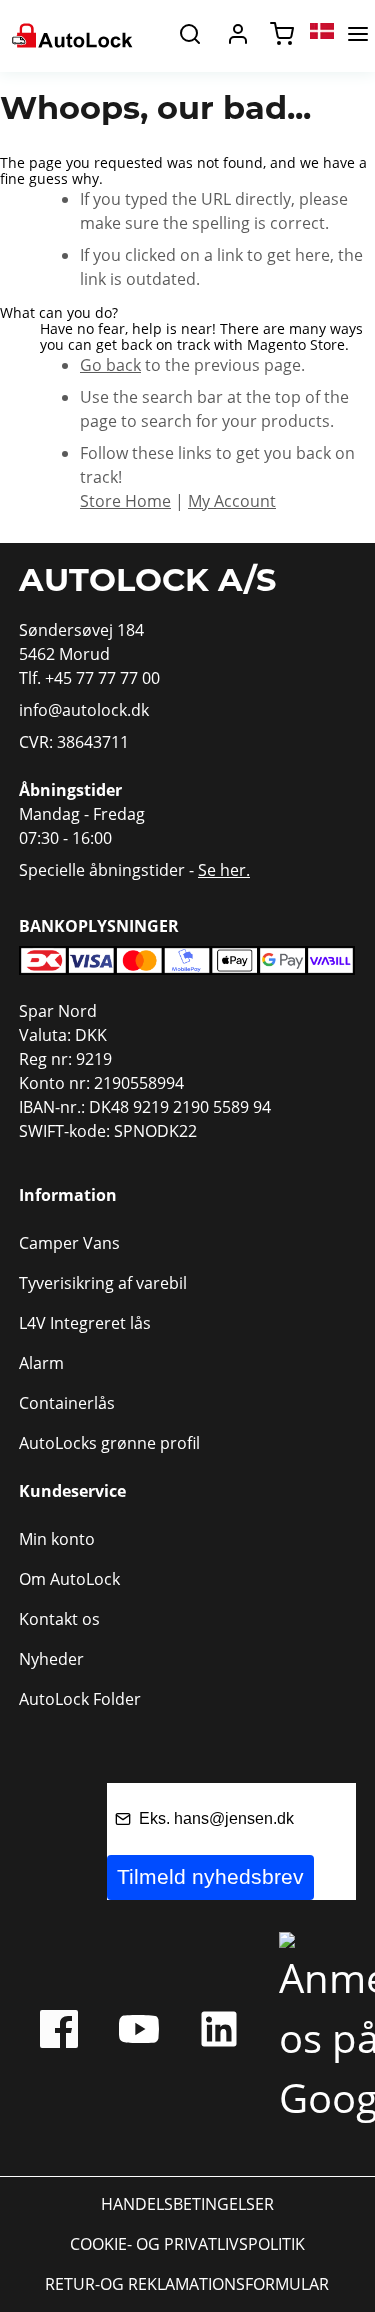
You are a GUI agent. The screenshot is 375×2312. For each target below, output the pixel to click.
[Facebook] (59, 2034)
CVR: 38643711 (74, 742)
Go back (110, 365)
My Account (232, 501)
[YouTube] (139, 2034)
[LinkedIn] (219, 2034)
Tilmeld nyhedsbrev (210, 1876)
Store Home (125, 501)
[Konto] (238, 34)
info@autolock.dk (84, 710)
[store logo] (70, 34)
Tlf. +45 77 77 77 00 (89, 678)
